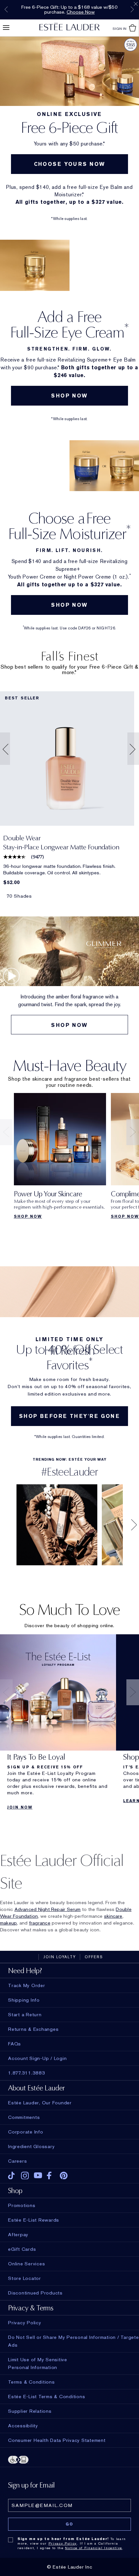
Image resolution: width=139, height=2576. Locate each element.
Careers (17, 2161)
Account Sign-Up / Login (37, 2058)
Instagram (25, 2176)
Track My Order (27, 1985)
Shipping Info (24, 2000)
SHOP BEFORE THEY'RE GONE (69, 1416)
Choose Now (81, 12)
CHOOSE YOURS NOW (70, 164)
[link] (67, 759)
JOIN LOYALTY (60, 1957)
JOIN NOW (20, 1807)
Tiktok (12, 2176)
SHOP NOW (69, 396)
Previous (6, 9)
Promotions (22, 2205)
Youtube (38, 2176)
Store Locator (25, 2278)
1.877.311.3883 (27, 2073)
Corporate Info (26, 2132)
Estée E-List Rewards (34, 2220)
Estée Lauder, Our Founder (40, 2103)
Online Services (27, 2264)
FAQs (15, 2044)
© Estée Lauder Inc (70, 2567)
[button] (4, 749)
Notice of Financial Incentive (94, 2548)
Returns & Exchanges (33, 2029)
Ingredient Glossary (31, 2146)
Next (132, 9)
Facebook (51, 2176)
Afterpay (18, 2235)
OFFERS (94, 1957)
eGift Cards (22, 2249)
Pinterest (64, 2176)
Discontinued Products (35, 2293)
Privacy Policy (63, 2543)
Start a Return (25, 2015)
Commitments (24, 2117)
